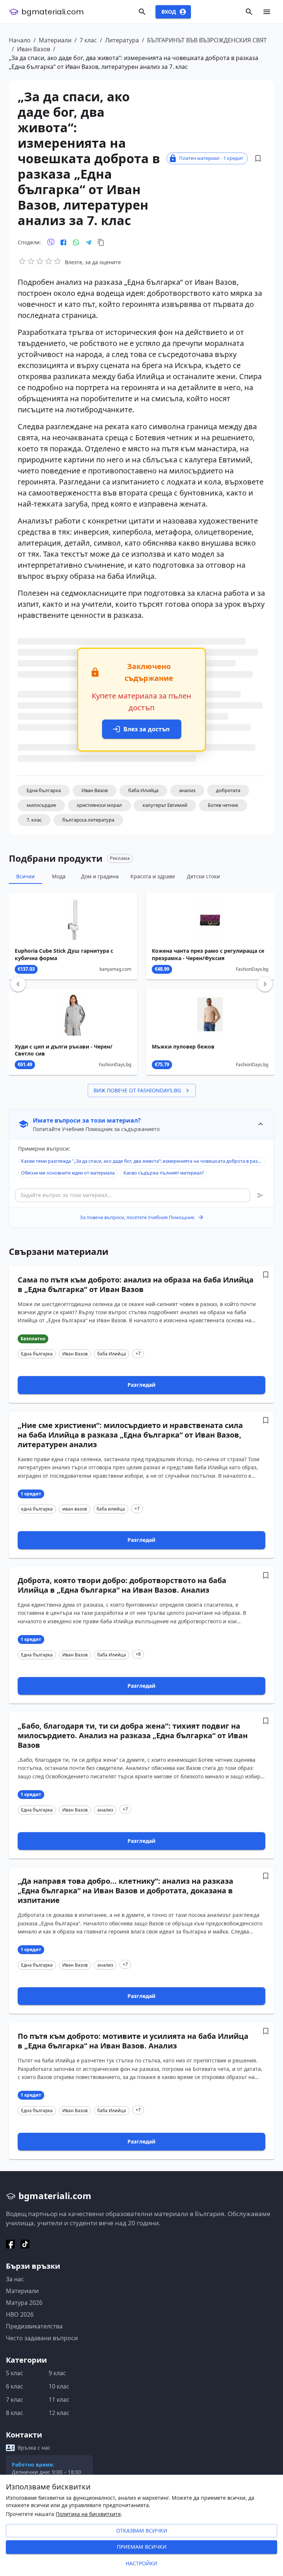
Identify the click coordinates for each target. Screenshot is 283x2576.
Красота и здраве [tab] (153, 876)
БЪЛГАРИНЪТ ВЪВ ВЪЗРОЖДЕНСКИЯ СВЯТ (207, 40)
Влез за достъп (146, 729)
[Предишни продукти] (18, 984)
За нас (15, 2279)
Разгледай (141, 1385)
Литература (122, 40)
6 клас (15, 2386)
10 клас (59, 2386)
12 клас (59, 2413)
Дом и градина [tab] (100, 876)
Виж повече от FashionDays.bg (137, 1090)
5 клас (15, 2373)
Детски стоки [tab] (203, 876)
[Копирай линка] (101, 242)
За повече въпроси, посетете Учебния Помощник (137, 1217)
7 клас (88, 40)
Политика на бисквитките (88, 2514)
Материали (55, 40)
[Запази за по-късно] (258, 158)
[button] (44, 791)
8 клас (15, 2413)
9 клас (57, 2373)
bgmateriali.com (53, 12)
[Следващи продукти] (265, 984)
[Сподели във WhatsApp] (76, 242)
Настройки (141, 2563)
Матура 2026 (24, 2303)
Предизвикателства (34, 2326)
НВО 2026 (20, 2314)
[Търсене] (142, 12)
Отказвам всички (142, 2530)
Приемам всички (142, 2547)
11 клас (59, 2400)
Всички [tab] (25, 876)
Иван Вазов (34, 49)
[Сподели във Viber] (51, 242)
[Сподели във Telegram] (88, 242)
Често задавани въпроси (42, 2338)
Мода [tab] (59, 876)
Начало (20, 40)
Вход (169, 12)
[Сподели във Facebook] (63, 242)
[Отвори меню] (267, 12)
